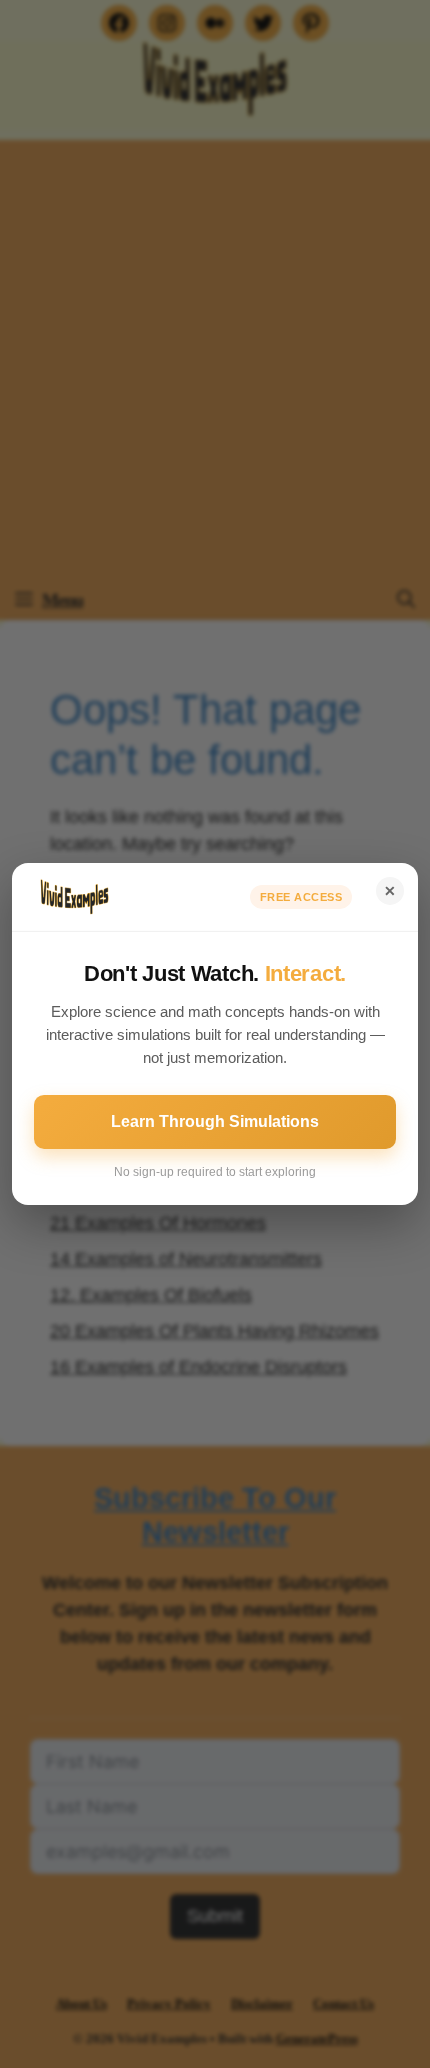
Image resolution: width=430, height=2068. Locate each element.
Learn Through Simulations (215, 1121)
